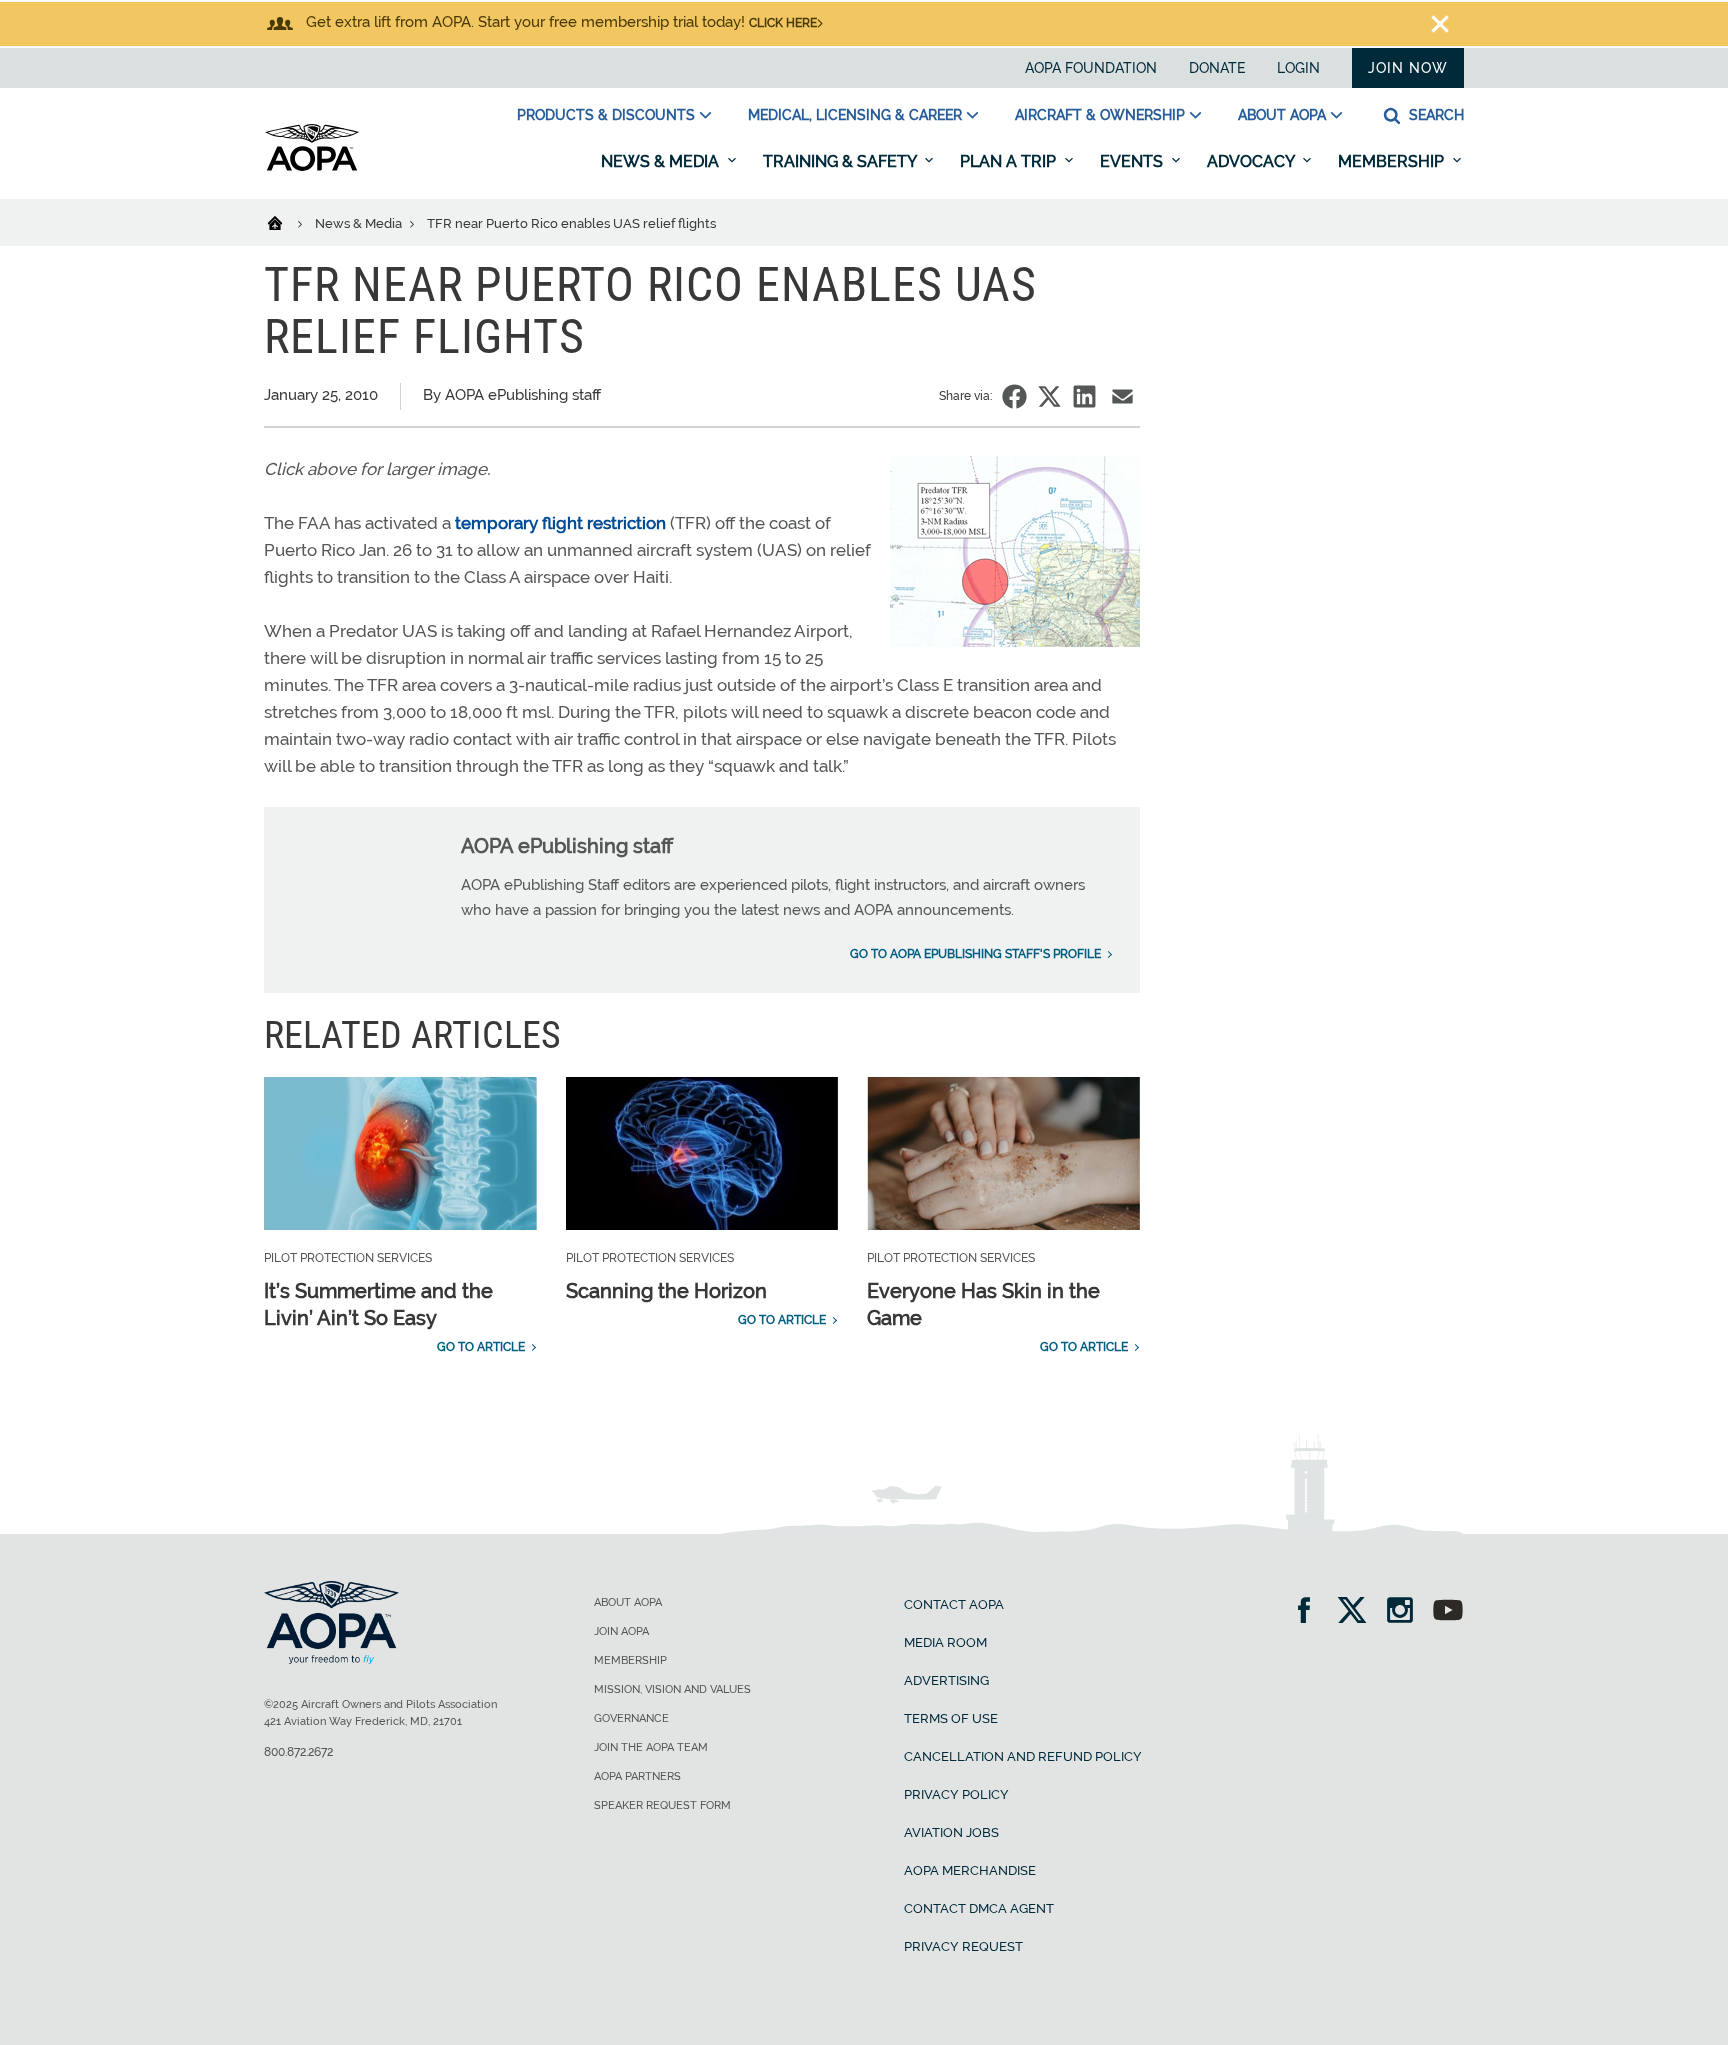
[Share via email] (1122, 396)
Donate (1217, 68)
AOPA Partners (637, 1776)
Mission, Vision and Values (672, 1689)
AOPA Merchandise (970, 1870)
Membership (1393, 161)
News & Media (662, 161)
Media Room (945, 1642)
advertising (946, 1680)
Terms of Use (951, 1718)
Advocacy (1252, 161)
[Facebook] (1310, 1612)
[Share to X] (1049, 396)
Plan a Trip (1010, 161)
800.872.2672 (298, 1752)
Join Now (1408, 68)
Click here (783, 23)
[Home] (287, 222)
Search (1434, 115)
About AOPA (1282, 115)
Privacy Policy (956, 1794)
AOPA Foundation (1091, 68)
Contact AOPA (954, 1604)
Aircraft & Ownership (1100, 115)
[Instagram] (1406, 1612)
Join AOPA (621, 1631)
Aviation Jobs (951, 1832)
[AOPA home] (312, 167)
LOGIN (1298, 68)
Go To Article (481, 1347)
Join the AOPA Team (651, 1747)
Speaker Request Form (662, 1805)
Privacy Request (963, 1946)
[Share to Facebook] (1014, 396)
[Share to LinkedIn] (1084, 396)
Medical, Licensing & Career (855, 115)
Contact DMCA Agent (979, 1908)
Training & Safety (841, 161)
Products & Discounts (606, 115)
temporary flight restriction (560, 523)
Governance (631, 1718)
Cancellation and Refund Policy (1023, 1756)
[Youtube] (1448, 1612)
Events (1133, 161)
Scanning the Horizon (666, 1291)
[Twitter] (1358, 1612)
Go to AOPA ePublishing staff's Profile (975, 954)
